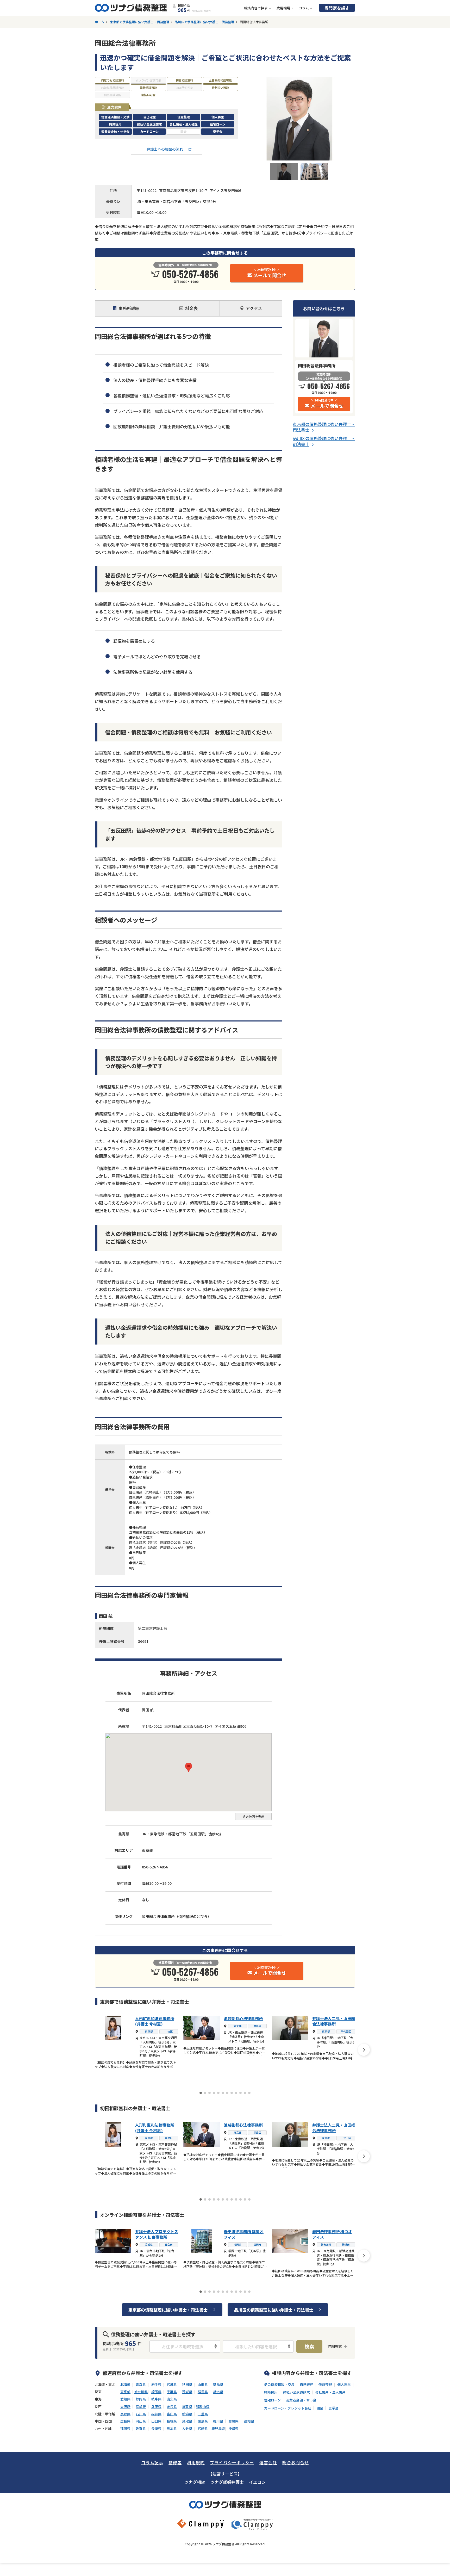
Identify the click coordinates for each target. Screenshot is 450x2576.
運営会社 (268, 2462)
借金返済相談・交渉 (279, 2385)
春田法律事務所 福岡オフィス (244, 2234)
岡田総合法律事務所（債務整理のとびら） (177, 1916)
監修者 (175, 2462)
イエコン (257, 2482)
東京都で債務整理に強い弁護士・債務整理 (140, 22)
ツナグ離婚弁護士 (227, 2482)
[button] (189, 1767)
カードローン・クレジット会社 (288, 2408)
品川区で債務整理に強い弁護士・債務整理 (204, 22)
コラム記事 (152, 2462)
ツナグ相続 (195, 2482)
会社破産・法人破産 (330, 2392)
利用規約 (196, 2462)
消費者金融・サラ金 (301, 2400)
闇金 (320, 2408)
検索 (309, 2346)
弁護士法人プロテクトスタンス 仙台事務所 (157, 2234)
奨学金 (333, 2408)
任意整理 (325, 2385)
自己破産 (307, 2385)
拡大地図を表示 (253, 1816)
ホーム (99, 22)
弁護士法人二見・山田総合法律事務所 (334, 2021)
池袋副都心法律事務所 (243, 2018)
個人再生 (344, 2385)
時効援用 (271, 2392)
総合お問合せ (296, 2462)
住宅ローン (272, 2400)
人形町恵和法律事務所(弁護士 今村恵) (155, 2021)
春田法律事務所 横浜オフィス (332, 2234)
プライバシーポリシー (232, 2462)
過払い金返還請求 (296, 2392)
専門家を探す (337, 8)
